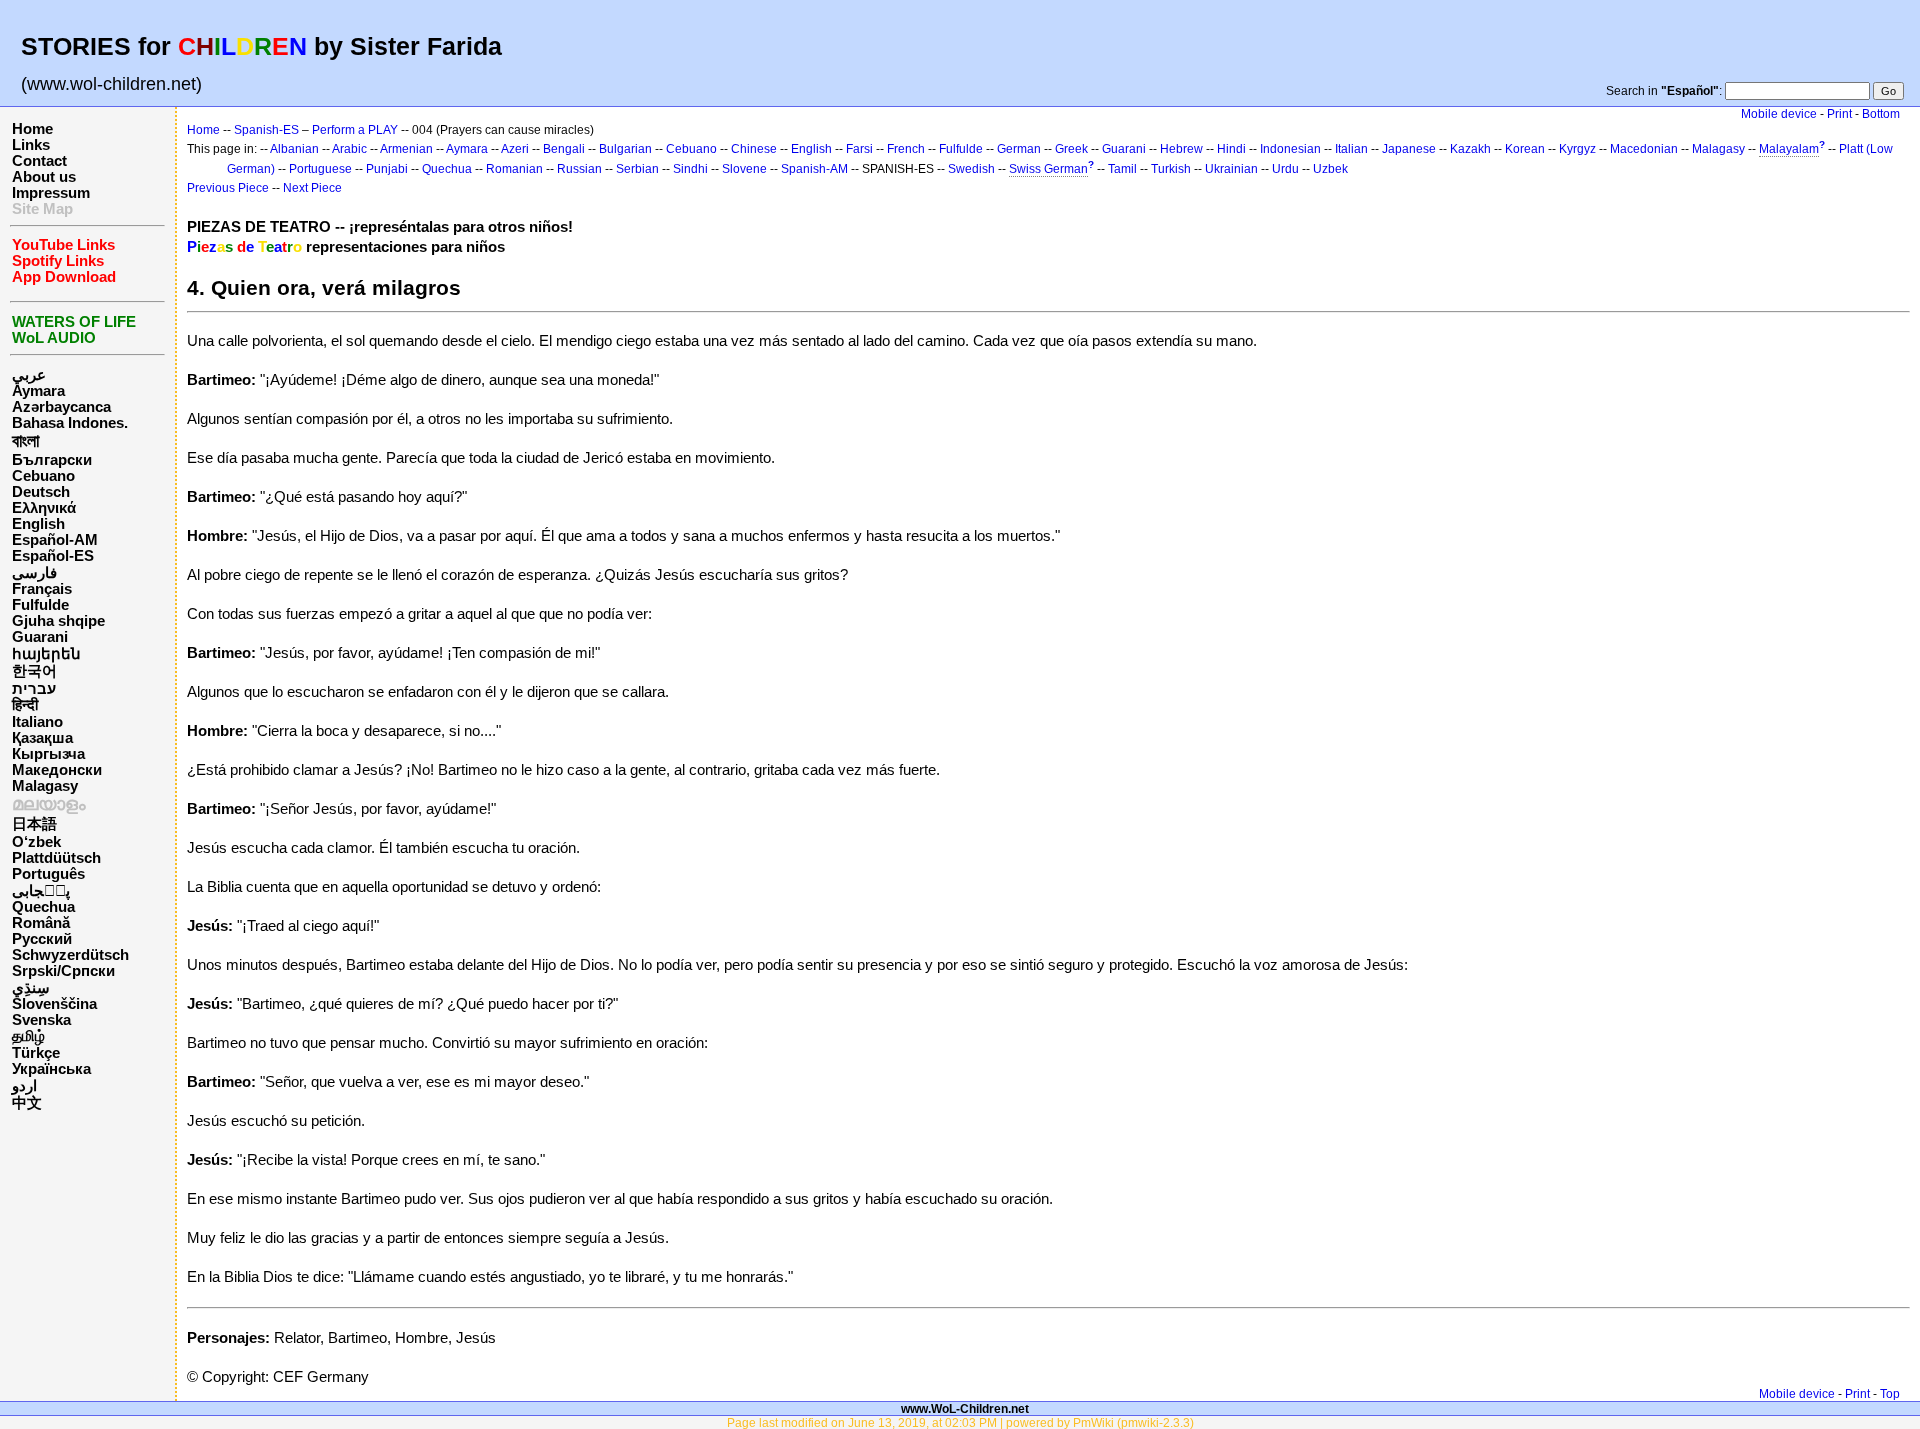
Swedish (971, 169)
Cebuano (43, 476)
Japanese (1409, 149)
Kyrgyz (1577, 149)
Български (52, 460)
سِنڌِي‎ (31, 988)
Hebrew (1181, 149)
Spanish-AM (814, 169)
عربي (29, 375)
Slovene (744, 169)
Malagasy (45, 786)
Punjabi (387, 169)
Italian (1351, 149)
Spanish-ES (266, 130)
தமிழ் (28, 1036)
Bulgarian (625, 149)
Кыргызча (48, 754)
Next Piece (312, 188)
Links (31, 145)
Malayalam (1789, 149)
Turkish (1171, 169)
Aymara (38, 391)
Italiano (37, 722)
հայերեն (46, 654)
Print (1839, 114)
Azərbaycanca (61, 407)
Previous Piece (228, 188)
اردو (24, 1086)
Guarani (40, 637)
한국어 (34, 671)
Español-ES (53, 556)
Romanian (514, 169)
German (1019, 149)
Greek (1071, 149)
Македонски (57, 770)
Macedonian (1644, 149)
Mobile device (1779, 114)
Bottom (1881, 114)
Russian (579, 169)
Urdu (1285, 169)
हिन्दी (25, 705)
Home (32, 129)
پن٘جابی (41, 891)
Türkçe (36, 1053)
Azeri (515, 149)
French (906, 149)
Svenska (41, 1020)
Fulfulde (40, 605)
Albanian (294, 149)
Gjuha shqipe (58, 621)
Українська (51, 1069)
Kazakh (1470, 149)
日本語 (34, 824)
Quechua (43, 907)
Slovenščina (54, 1004)
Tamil (1122, 169)
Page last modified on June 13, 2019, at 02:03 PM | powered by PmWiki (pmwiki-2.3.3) (960, 1422)
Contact (39, 161)
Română (41, 923)
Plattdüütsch (56, 858)
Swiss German (1048, 169)
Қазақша (42, 738)
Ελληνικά (44, 508)
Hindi (1231, 149)
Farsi (859, 149)
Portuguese (320, 169)
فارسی (34, 573)
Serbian (637, 169)
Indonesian (1290, 149)
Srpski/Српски (63, 971)
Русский (42, 939)
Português (48, 874)
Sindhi (690, 169)
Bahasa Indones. (70, 423)
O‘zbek (36, 842)
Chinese (754, 149)
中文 (27, 1103)
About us (44, 177)
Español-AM (55, 540)
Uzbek (1330, 169)
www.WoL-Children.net (965, 1408)
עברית (34, 689)
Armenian (406, 149)
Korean (1525, 149)
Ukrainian (1231, 169)
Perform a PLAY (355, 130)
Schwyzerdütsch (70, 955)
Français (42, 589)
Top (1890, 1394)
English (38, 524)
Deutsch (41, 492)
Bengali (564, 149)
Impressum (51, 193)
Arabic (349, 149)
